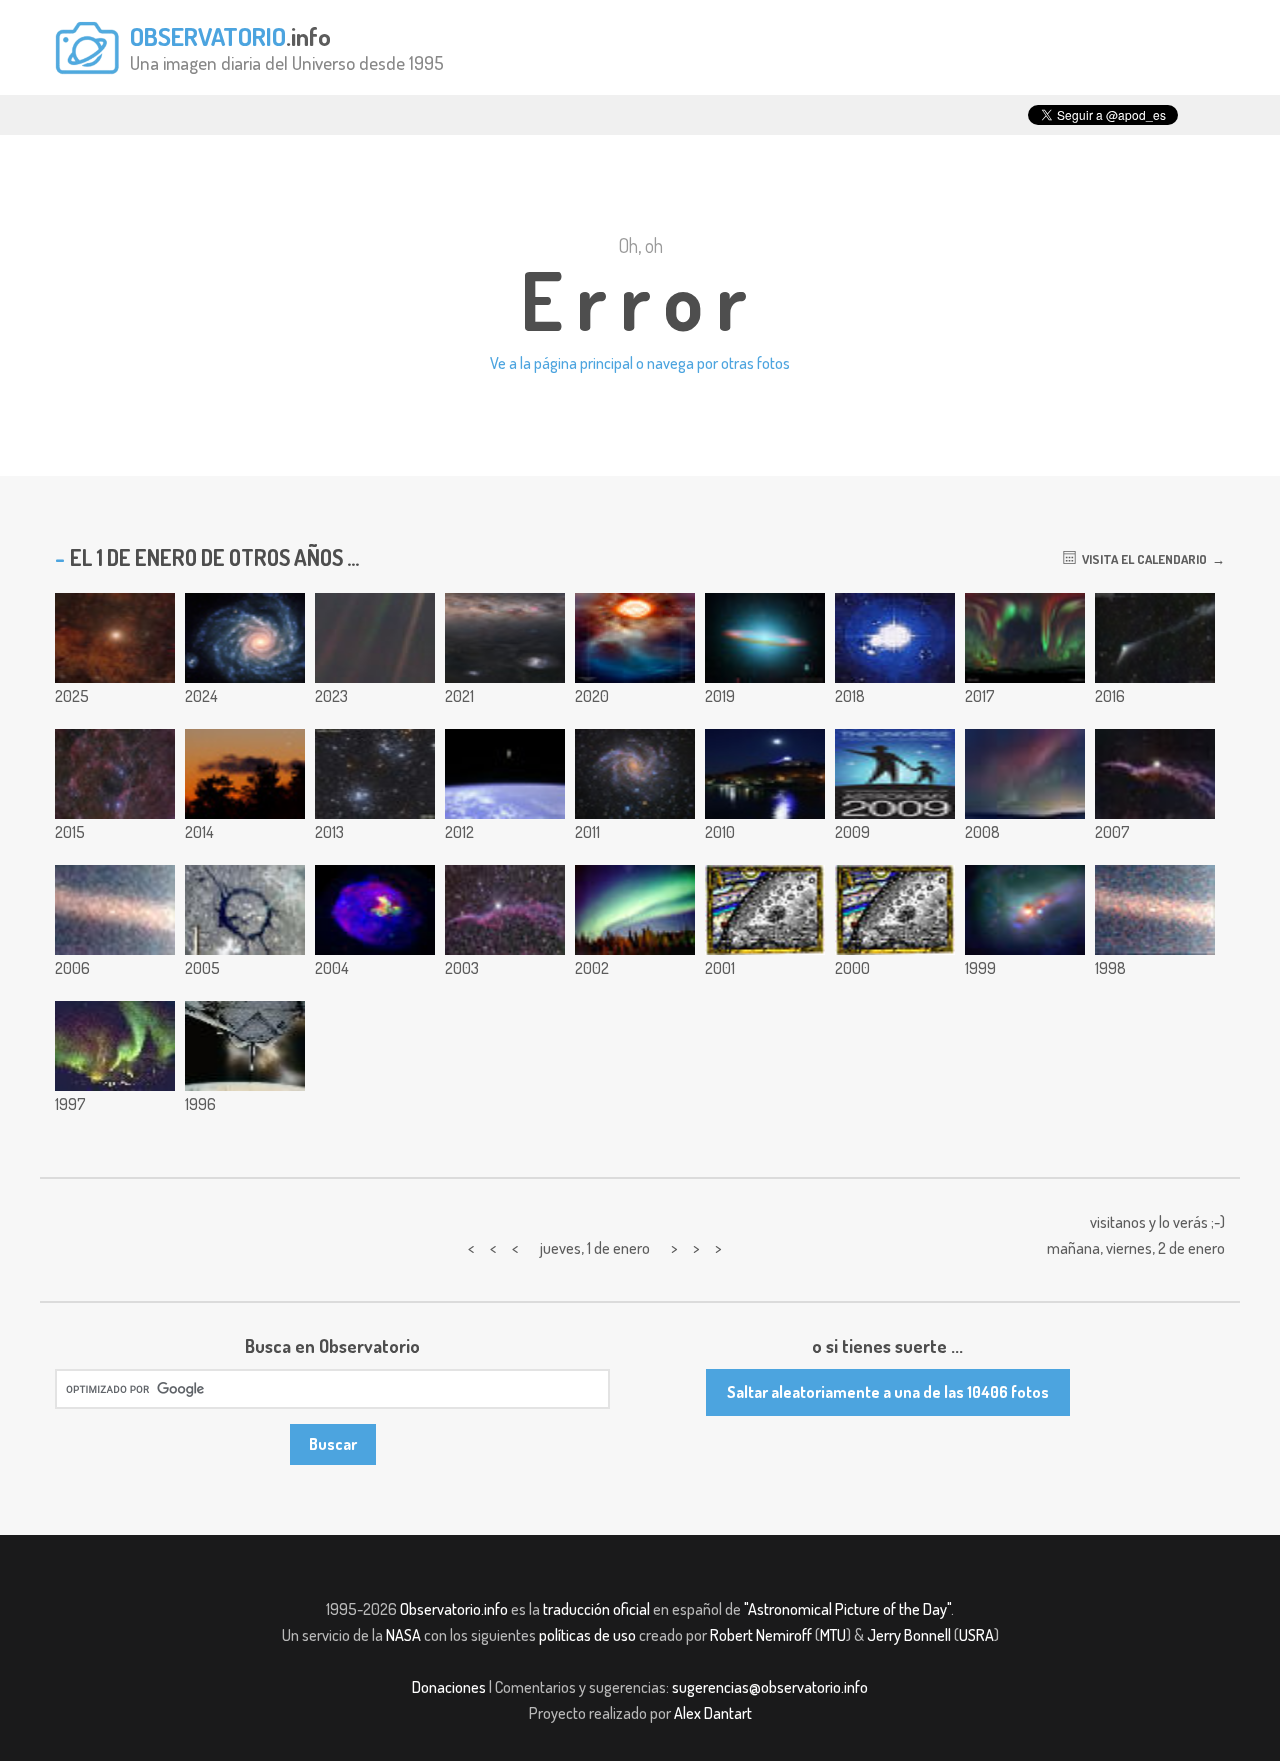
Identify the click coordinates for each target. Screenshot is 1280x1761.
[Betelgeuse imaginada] (635, 638)
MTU (833, 1635)
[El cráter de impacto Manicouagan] (245, 910)
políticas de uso (587, 1635)
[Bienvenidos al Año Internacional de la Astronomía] (895, 774)
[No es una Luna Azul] (765, 774)
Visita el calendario (1141, 559)
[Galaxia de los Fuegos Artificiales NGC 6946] (635, 774)
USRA (976, 1635)
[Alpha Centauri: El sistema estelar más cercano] (115, 638)
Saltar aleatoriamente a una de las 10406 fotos (888, 1392)
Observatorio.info (454, 1609)
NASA (403, 1635)
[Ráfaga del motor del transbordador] (245, 1046)
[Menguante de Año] (245, 774)
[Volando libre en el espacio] (505, 774)
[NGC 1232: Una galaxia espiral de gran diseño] (245, 638)
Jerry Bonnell (909, 1635)
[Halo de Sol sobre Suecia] (895, 638)
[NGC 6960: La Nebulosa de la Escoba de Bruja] (505, 910)
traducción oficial (596, 1609)
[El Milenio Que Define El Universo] (895, 910)
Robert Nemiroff (761, 1635)
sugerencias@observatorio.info (770, 1687)
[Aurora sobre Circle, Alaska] (115, 1046)
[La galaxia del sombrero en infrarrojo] (765, 638)
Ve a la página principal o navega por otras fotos (640, 363)
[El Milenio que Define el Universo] (765, 910)
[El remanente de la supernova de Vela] (115, 774)
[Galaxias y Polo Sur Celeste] (505, 638)
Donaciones (449, 1687)
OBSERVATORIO (208, 36)
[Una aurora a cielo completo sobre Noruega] (1025, 638)
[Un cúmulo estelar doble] (375, 774)
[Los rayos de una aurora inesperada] (1025, 774)
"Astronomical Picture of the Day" (847, 1609)
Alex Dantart (713, 1713)
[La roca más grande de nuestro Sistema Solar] (375, 638)
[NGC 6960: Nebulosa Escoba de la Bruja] (1155, 774)
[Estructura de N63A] (375, 910)
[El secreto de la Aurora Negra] (635, 910)
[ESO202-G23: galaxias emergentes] (1025, 910)
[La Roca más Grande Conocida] (1155, 910)
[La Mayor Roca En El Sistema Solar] (115, 910)
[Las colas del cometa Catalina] (1155, 638)
